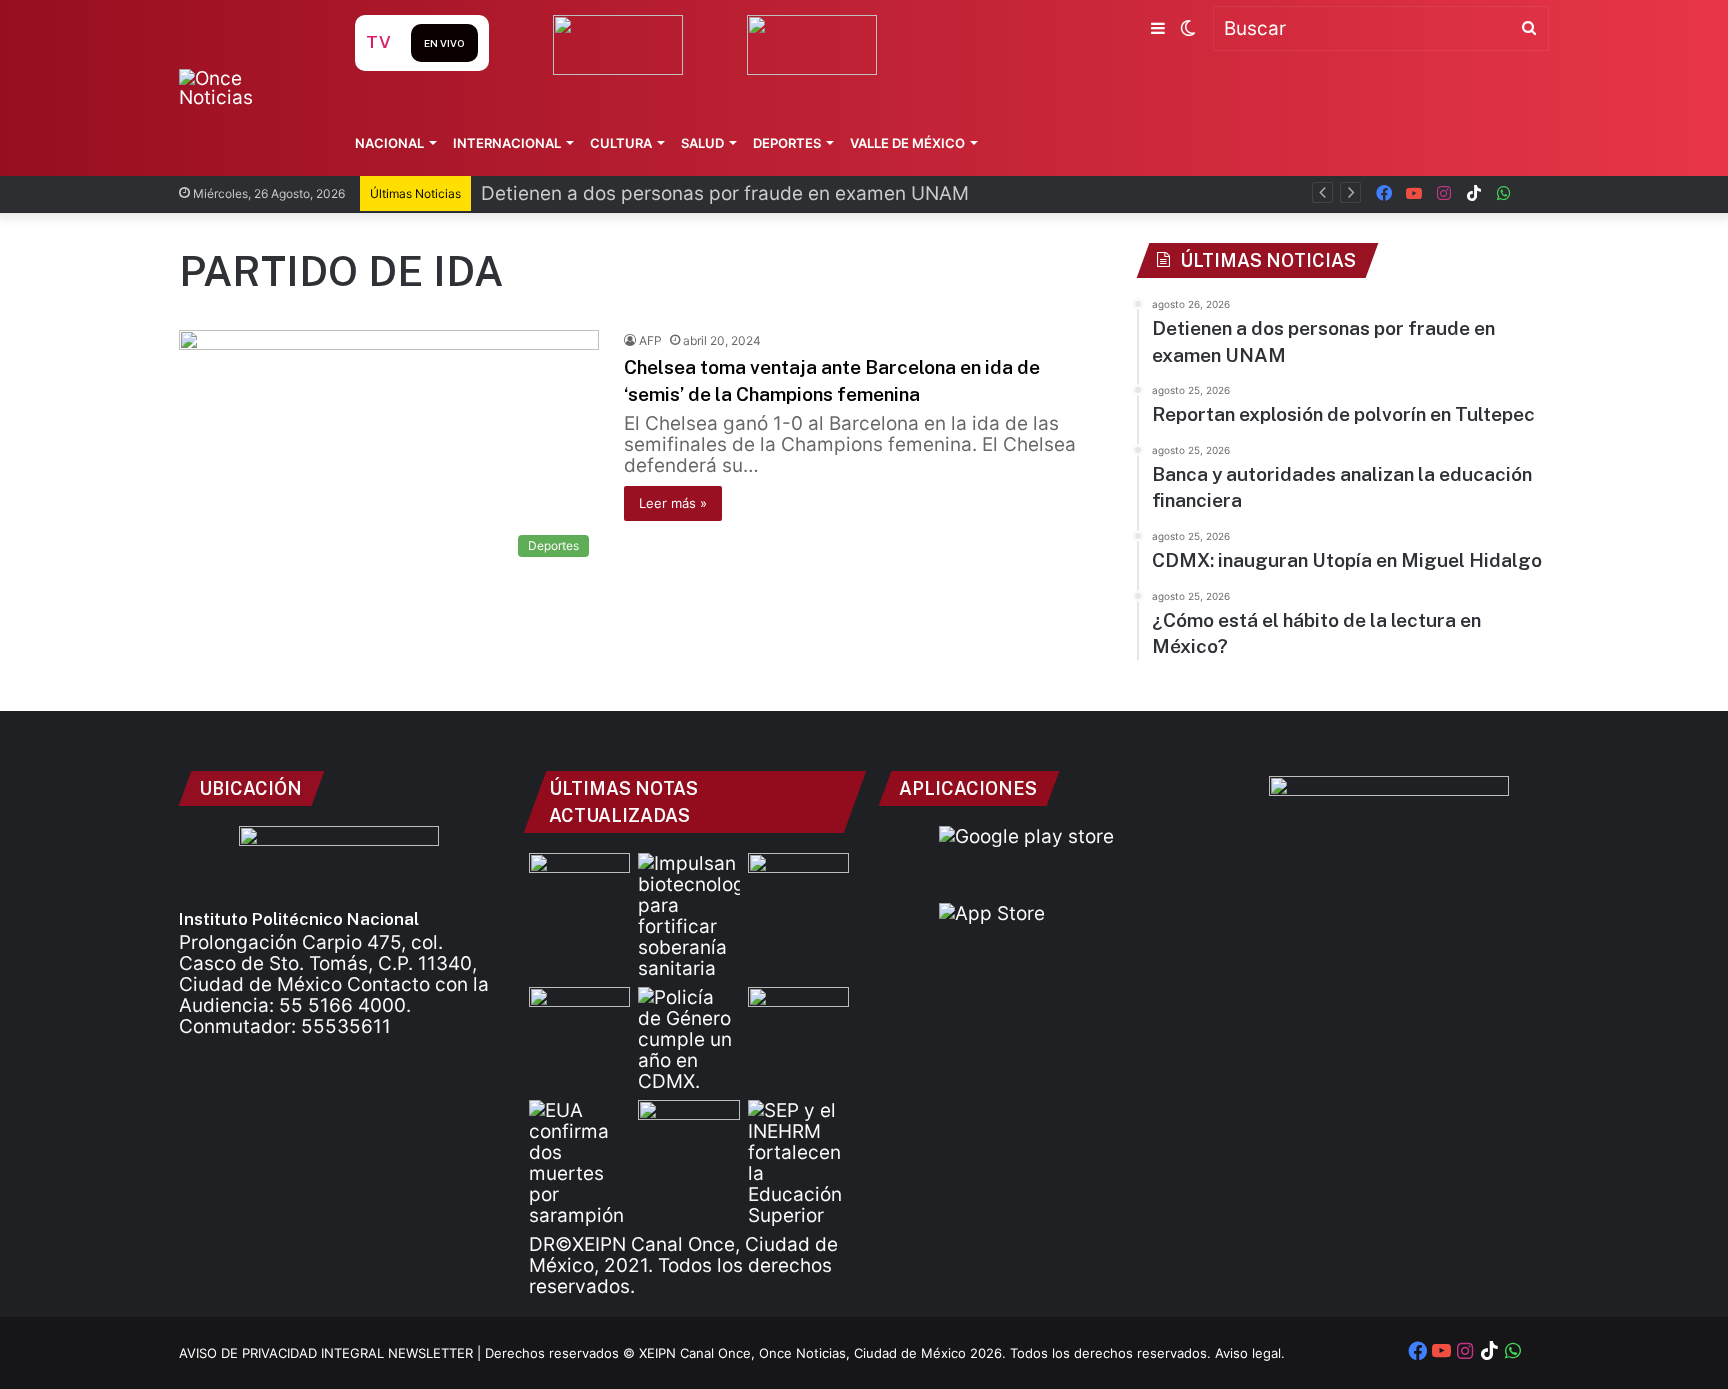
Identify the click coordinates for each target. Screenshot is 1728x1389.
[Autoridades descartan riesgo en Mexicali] (688, 1128)
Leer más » (673, 503)
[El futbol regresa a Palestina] (579, 881)
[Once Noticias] (247, 88)
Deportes (787, 143)
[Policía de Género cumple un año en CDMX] (688, 1039)
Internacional (507, 143)
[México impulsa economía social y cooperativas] (798, 881)
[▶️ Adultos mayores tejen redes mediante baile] (798, 1015)
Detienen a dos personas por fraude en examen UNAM (725, 193)
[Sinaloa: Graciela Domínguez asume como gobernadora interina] (579, 1015)
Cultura (621, 143)
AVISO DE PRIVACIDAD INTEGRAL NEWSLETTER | (332, 1353)
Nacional (389, 143)
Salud (702, 143)
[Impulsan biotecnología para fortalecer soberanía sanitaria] (688, 916)
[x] (1534, 193)
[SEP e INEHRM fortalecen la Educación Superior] (798, 1163)
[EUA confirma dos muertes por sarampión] (579, 1163)
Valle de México (907, 143)
